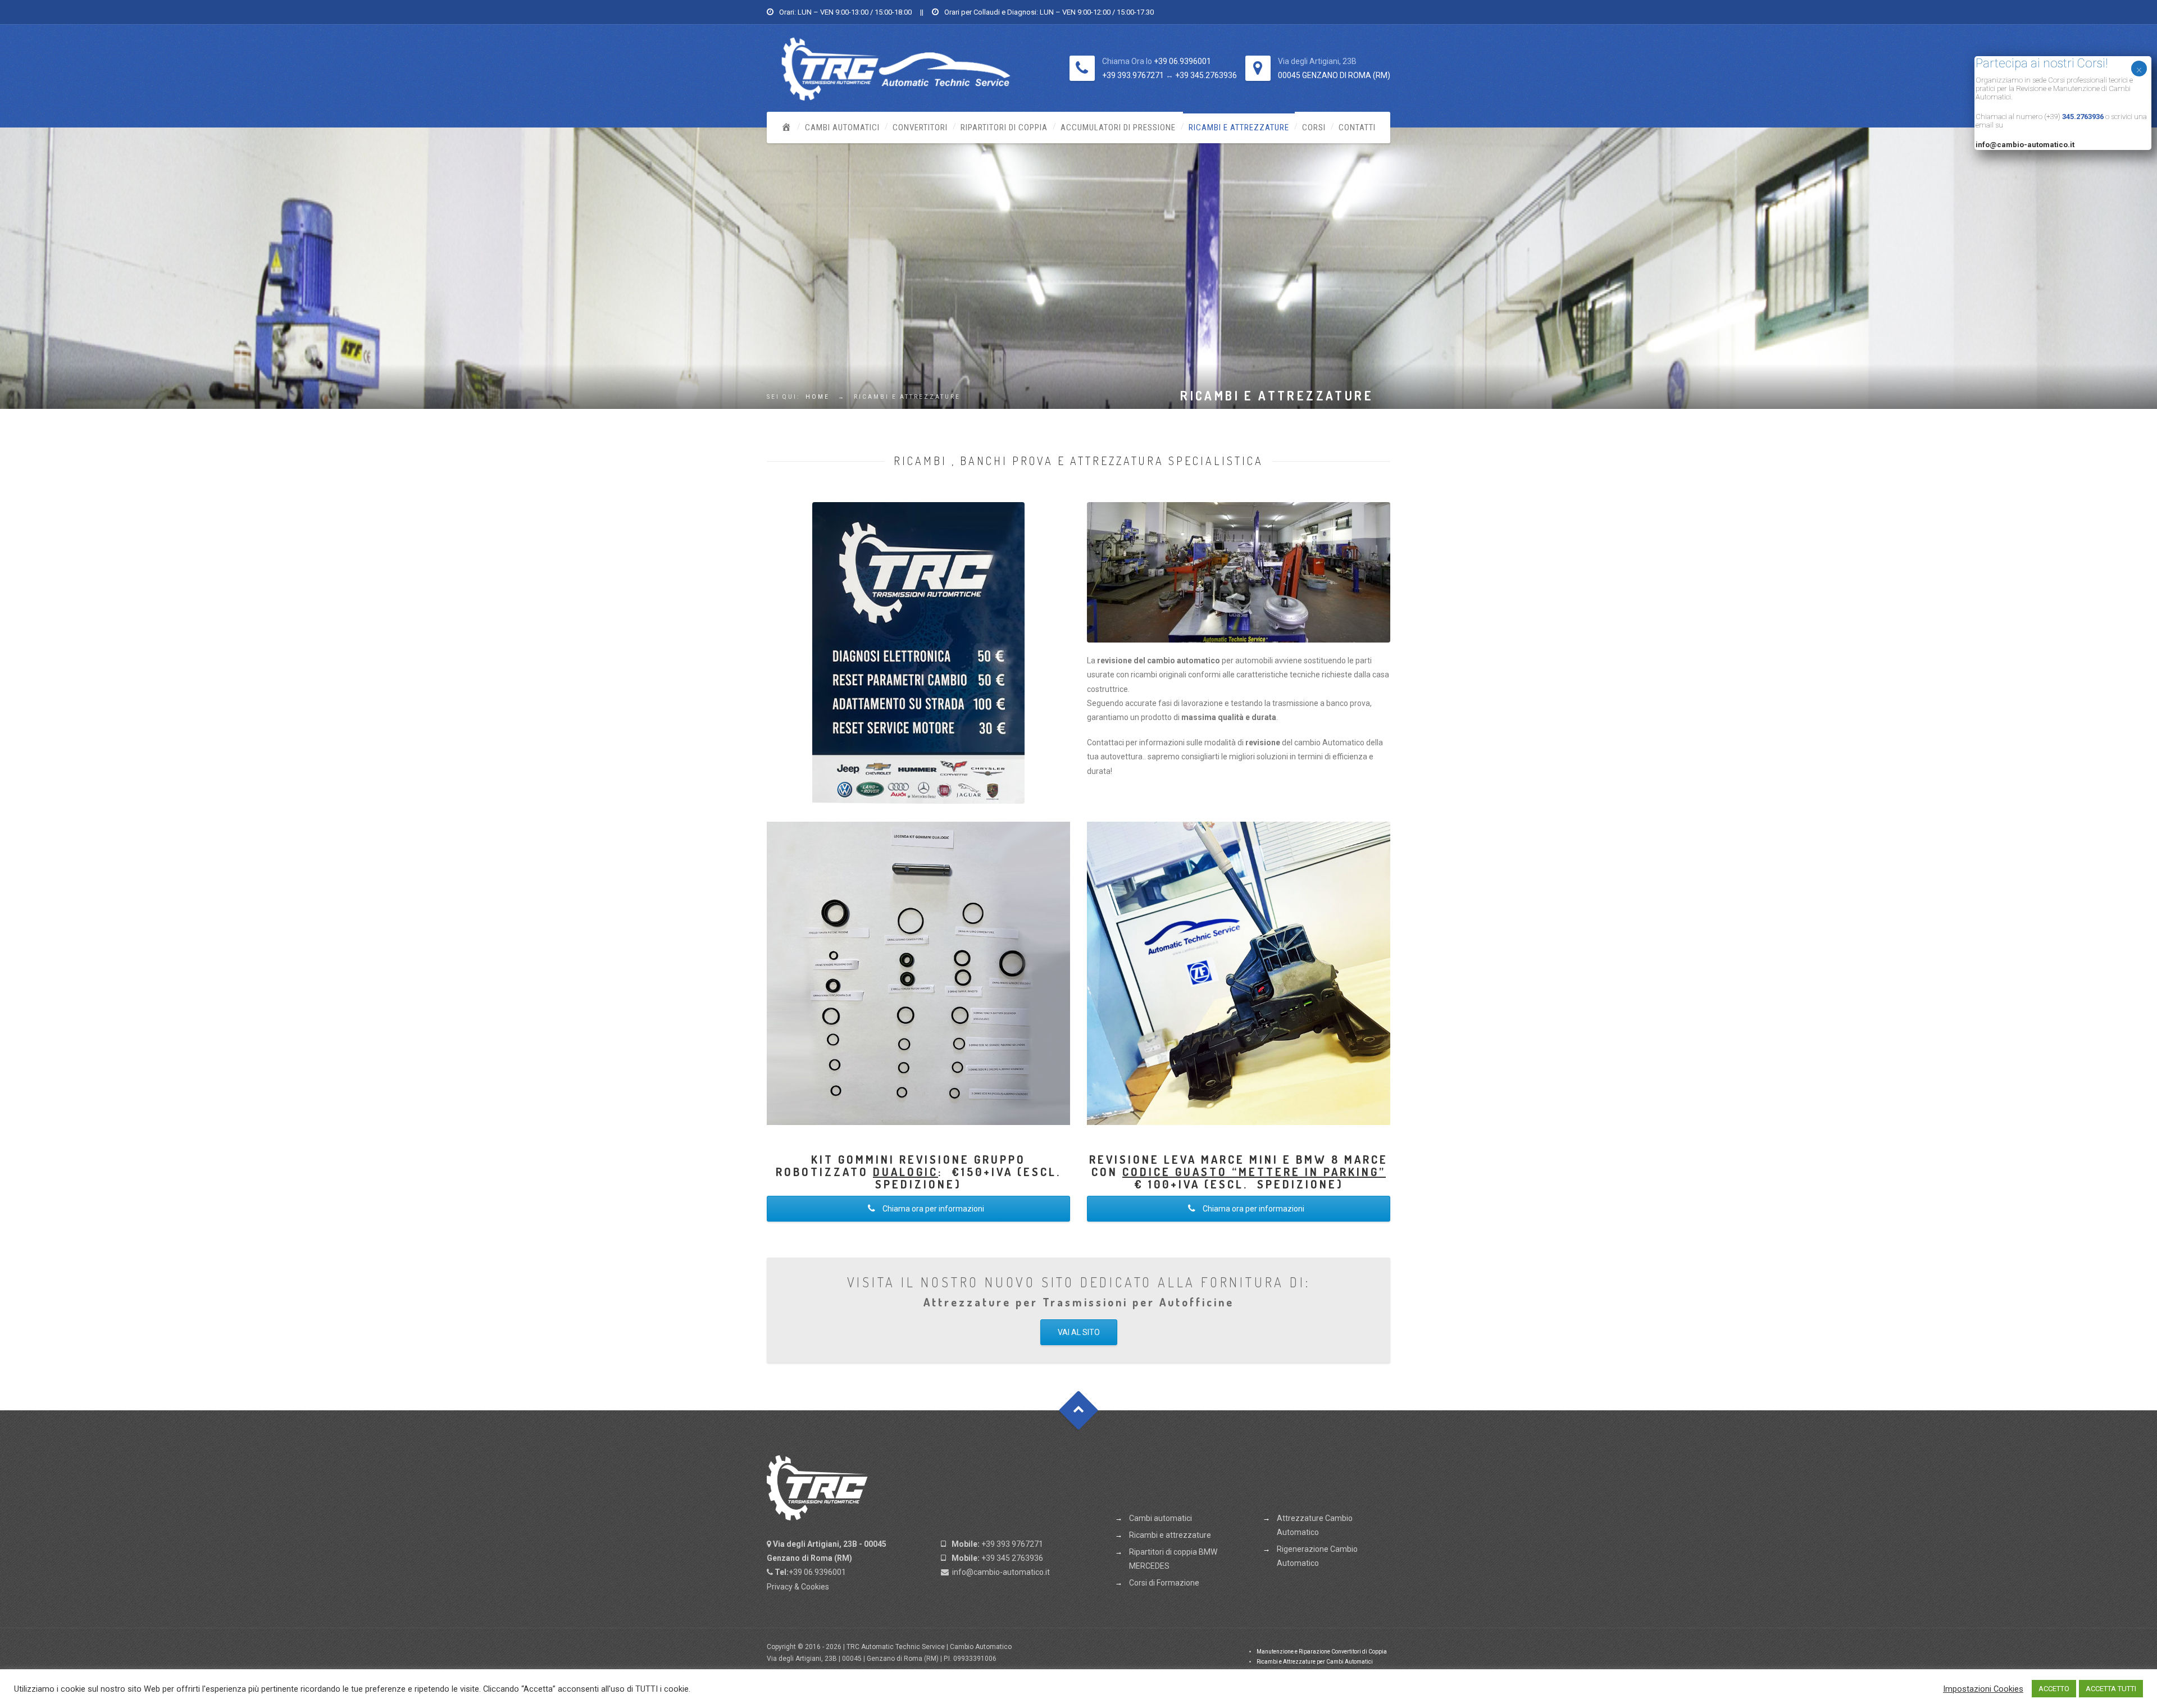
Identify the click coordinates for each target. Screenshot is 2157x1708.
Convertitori (920, 127)
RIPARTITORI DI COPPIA (1004, 127)
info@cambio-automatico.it (1001, 1572)
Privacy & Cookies (798, 1587)
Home (818, 397)
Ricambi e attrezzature (1239, 127)
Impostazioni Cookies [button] (1983, 1689)
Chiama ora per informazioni (932, 1209)
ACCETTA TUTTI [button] (2111, 1689)
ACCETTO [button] (2054, 1689)
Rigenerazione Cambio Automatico (1317, 1556)
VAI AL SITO (1079, 1332)
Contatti (1357, 127)
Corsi (1314, 127)
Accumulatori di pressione (1118, 127)
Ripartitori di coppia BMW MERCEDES (1173, 1559)
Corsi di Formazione (1164, 1583)
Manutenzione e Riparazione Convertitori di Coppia (1322, 1652)
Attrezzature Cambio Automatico (1315, 1525)
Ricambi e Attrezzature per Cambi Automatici (1315, 1662)
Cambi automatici (842, 127)
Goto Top (1079, 1410)
